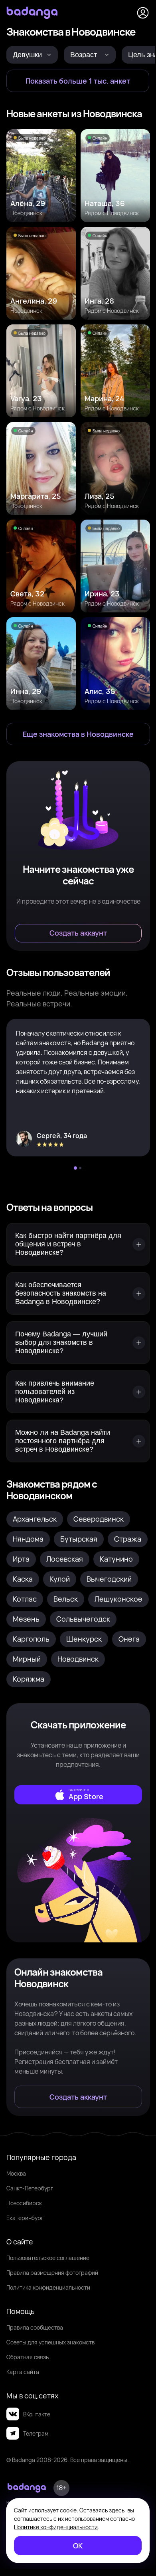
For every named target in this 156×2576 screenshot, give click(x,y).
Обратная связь (28, 2357)
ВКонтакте (37, 2414)
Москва (16, 2173)
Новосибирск (24, 2203)
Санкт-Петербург (30, 2188)
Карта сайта (23, 2372)
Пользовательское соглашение (48, 2258)
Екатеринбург (25, 2218)
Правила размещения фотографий (52, 2273)
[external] (78, 1795)
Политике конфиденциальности (56, 2527)
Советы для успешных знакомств (50, 2342)
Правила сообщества (35, 2327)
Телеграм (36, 2433)
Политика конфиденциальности (48, 2287)
